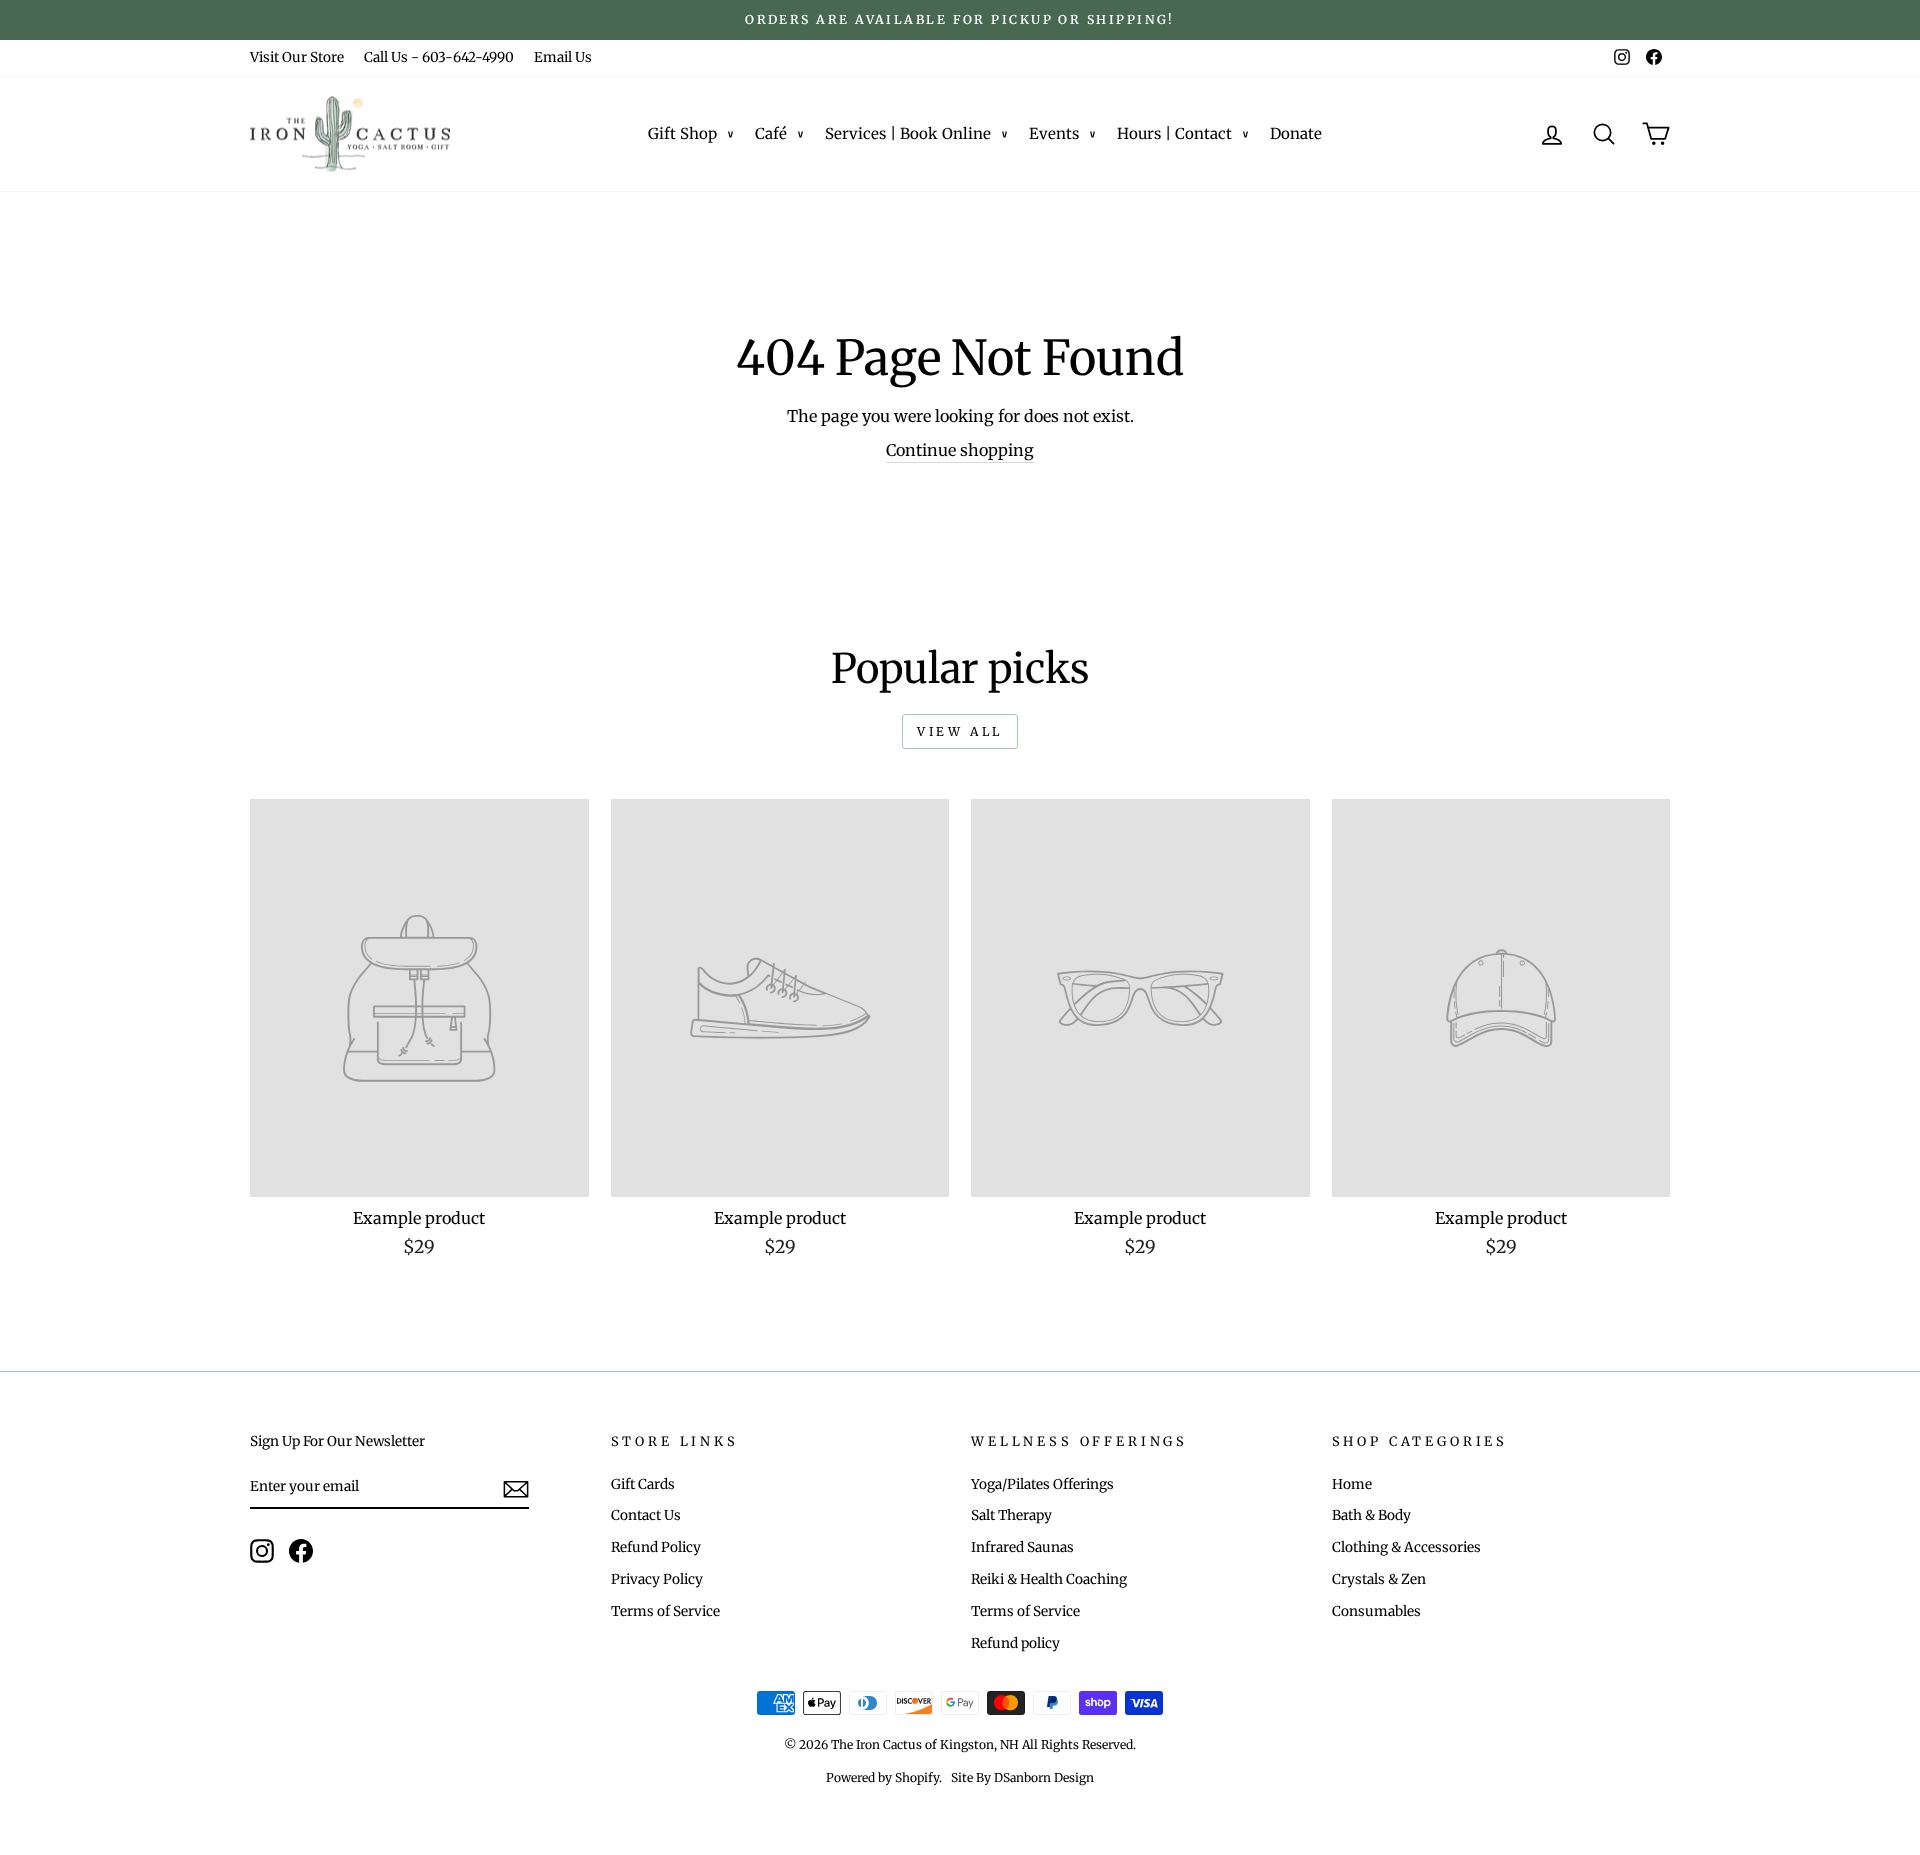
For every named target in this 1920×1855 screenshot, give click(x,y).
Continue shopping (960, 450)
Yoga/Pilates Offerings (1042, 1484)
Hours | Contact (1174, 133)
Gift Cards (643, 1484)
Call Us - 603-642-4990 (439, 57)
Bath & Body (1371, 1515)
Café (771, 133)
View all (960, 731)
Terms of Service (665, 1611)
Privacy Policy (657, 1579)
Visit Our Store (297, 57)
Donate (1296, 133)
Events (1054, 133)
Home (1352, 1484)
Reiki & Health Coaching (1049, 1579)
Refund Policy (656, 1547)
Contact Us (646, 1515)
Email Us (563, 57)
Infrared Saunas (1022, 1547)
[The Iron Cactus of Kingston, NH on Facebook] (301, 1551)
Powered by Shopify (882, 1777)
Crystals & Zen (1379, 1579)
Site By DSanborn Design (1022, 1777)
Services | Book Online (908, 133)
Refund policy (1015, 1643)
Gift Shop (682, 133)
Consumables (1376, 1611)
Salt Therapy (1011, 1515)
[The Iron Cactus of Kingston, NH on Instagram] (262, 1551)
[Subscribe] (516, 1488)
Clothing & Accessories (1406, 1547)
